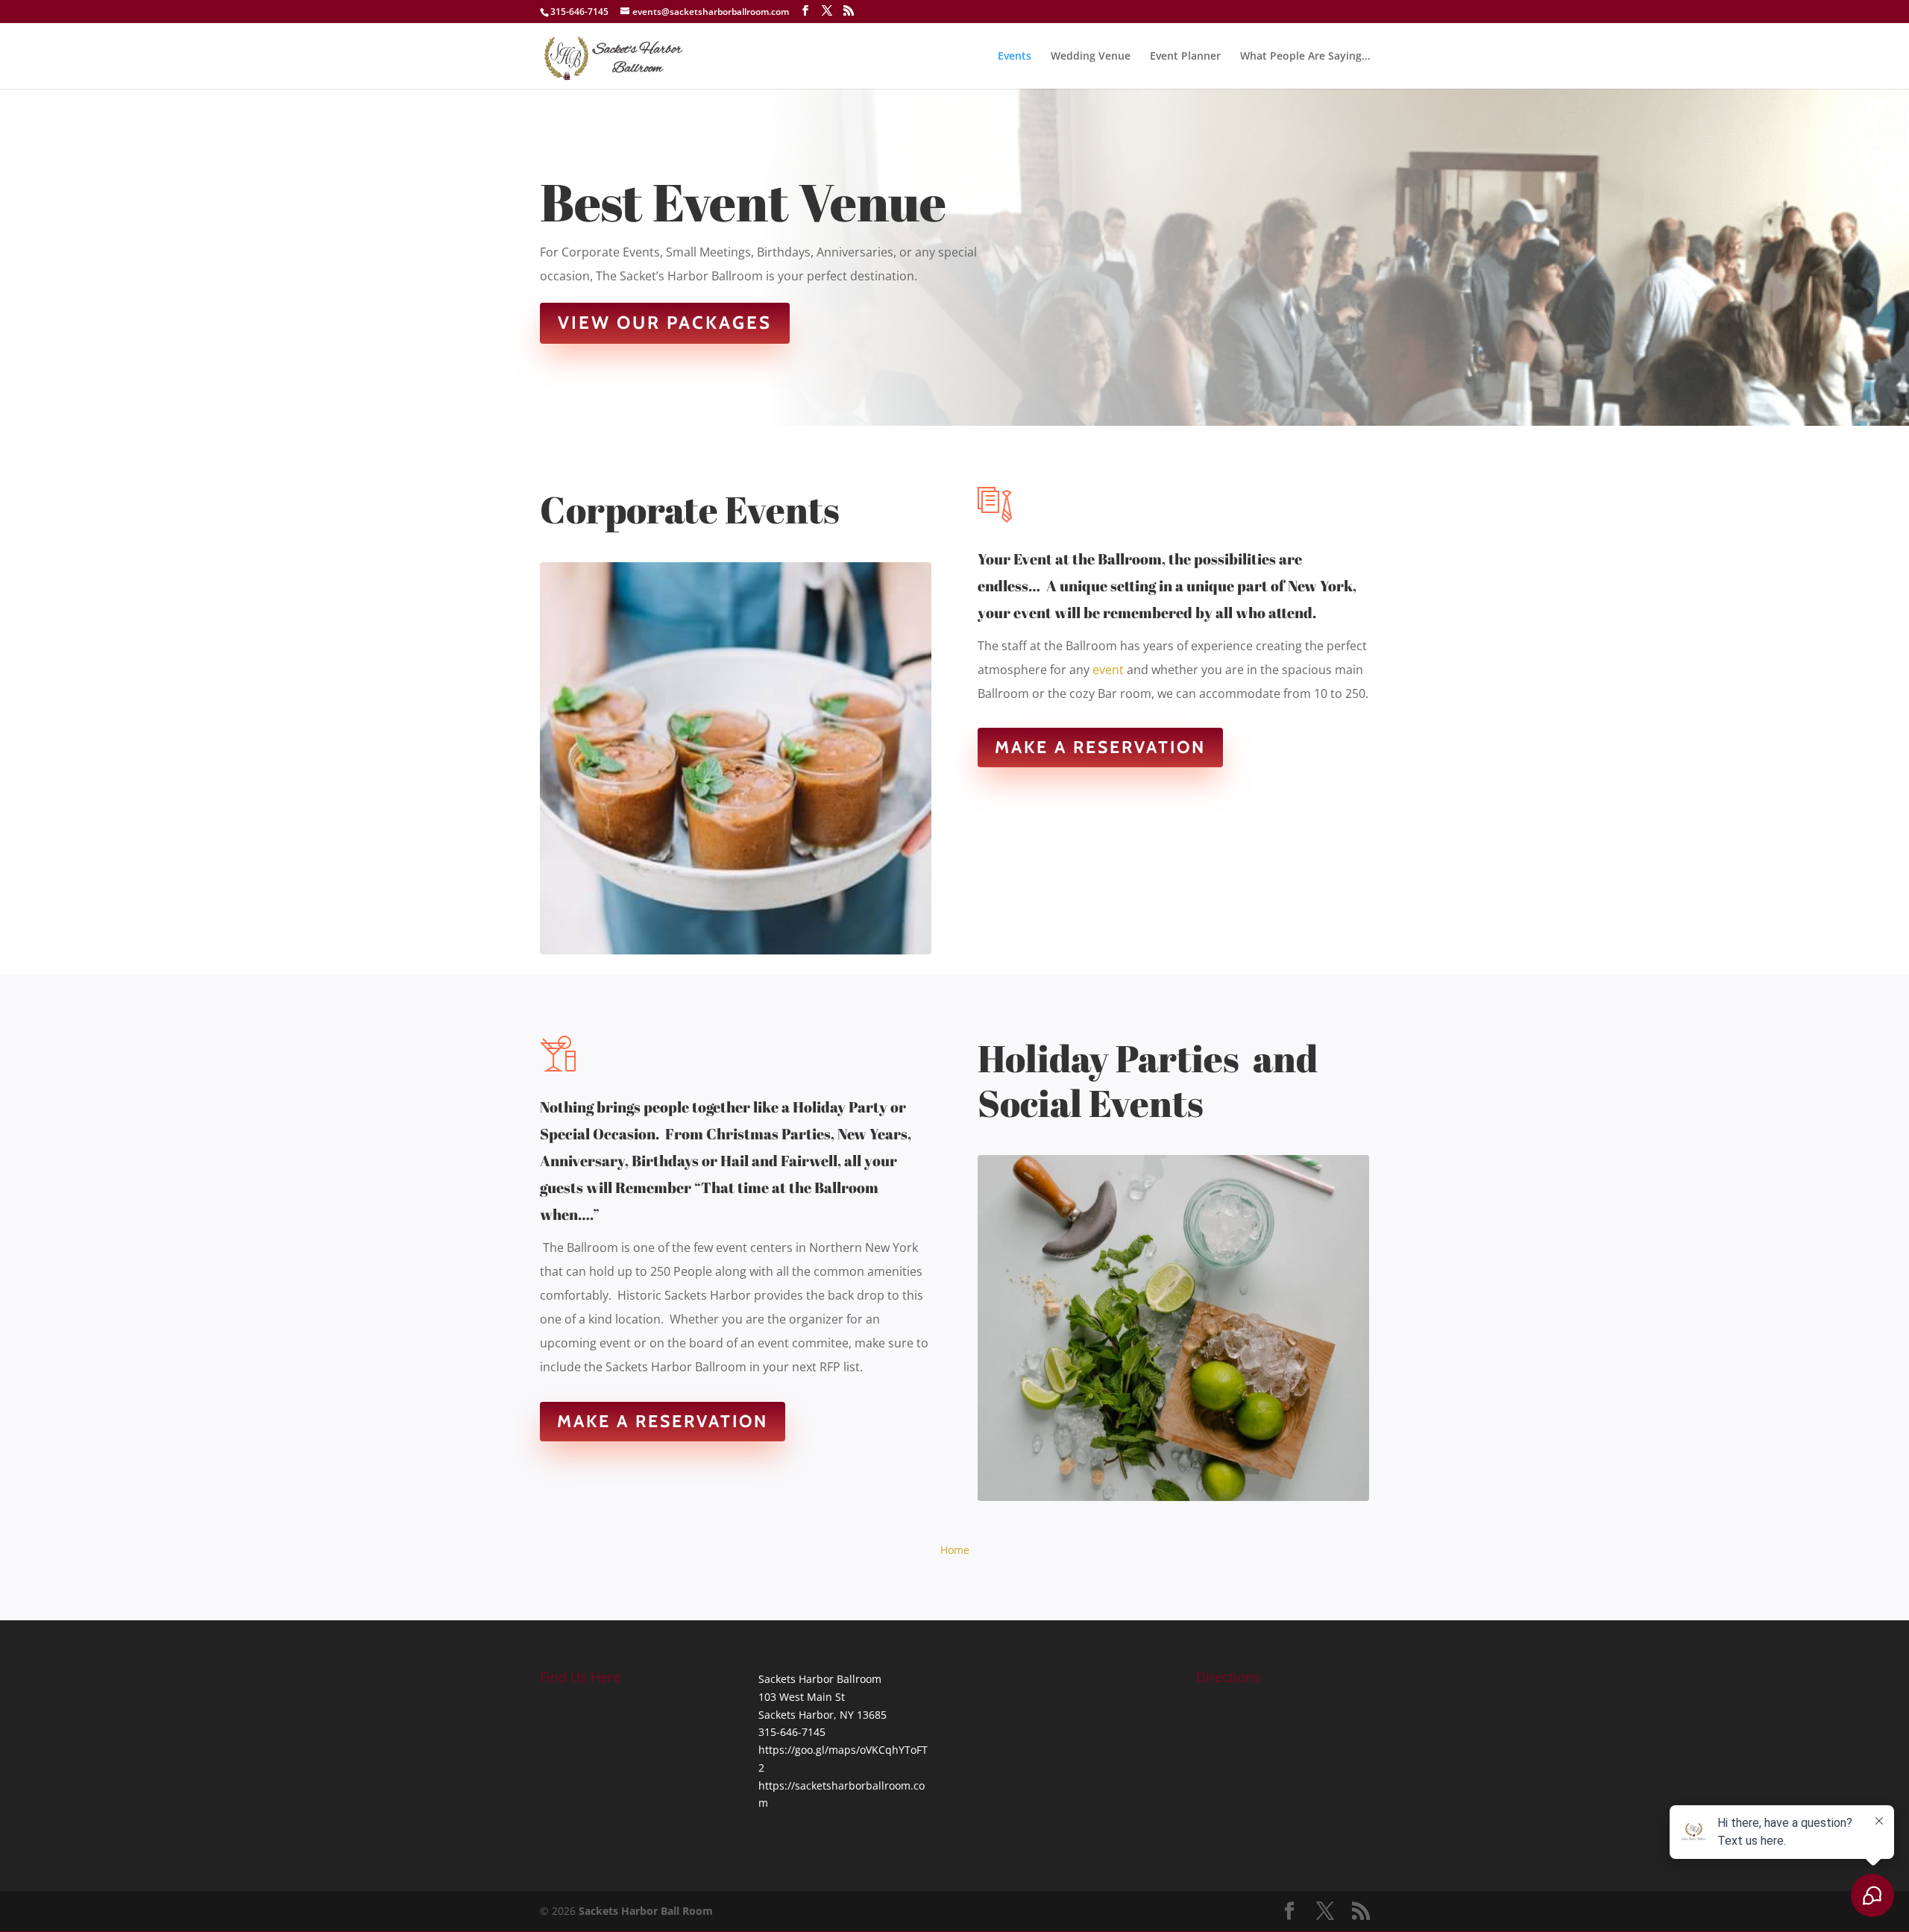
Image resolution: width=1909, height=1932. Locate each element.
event (1108, 670)
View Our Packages (665, 322)
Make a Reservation (1100, 747)
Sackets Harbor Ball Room (646, 1911)
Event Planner (1185, 57)
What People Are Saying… (1305, 57)
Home (955, 1550)
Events (1015, 57)
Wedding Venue (1091, 57)
